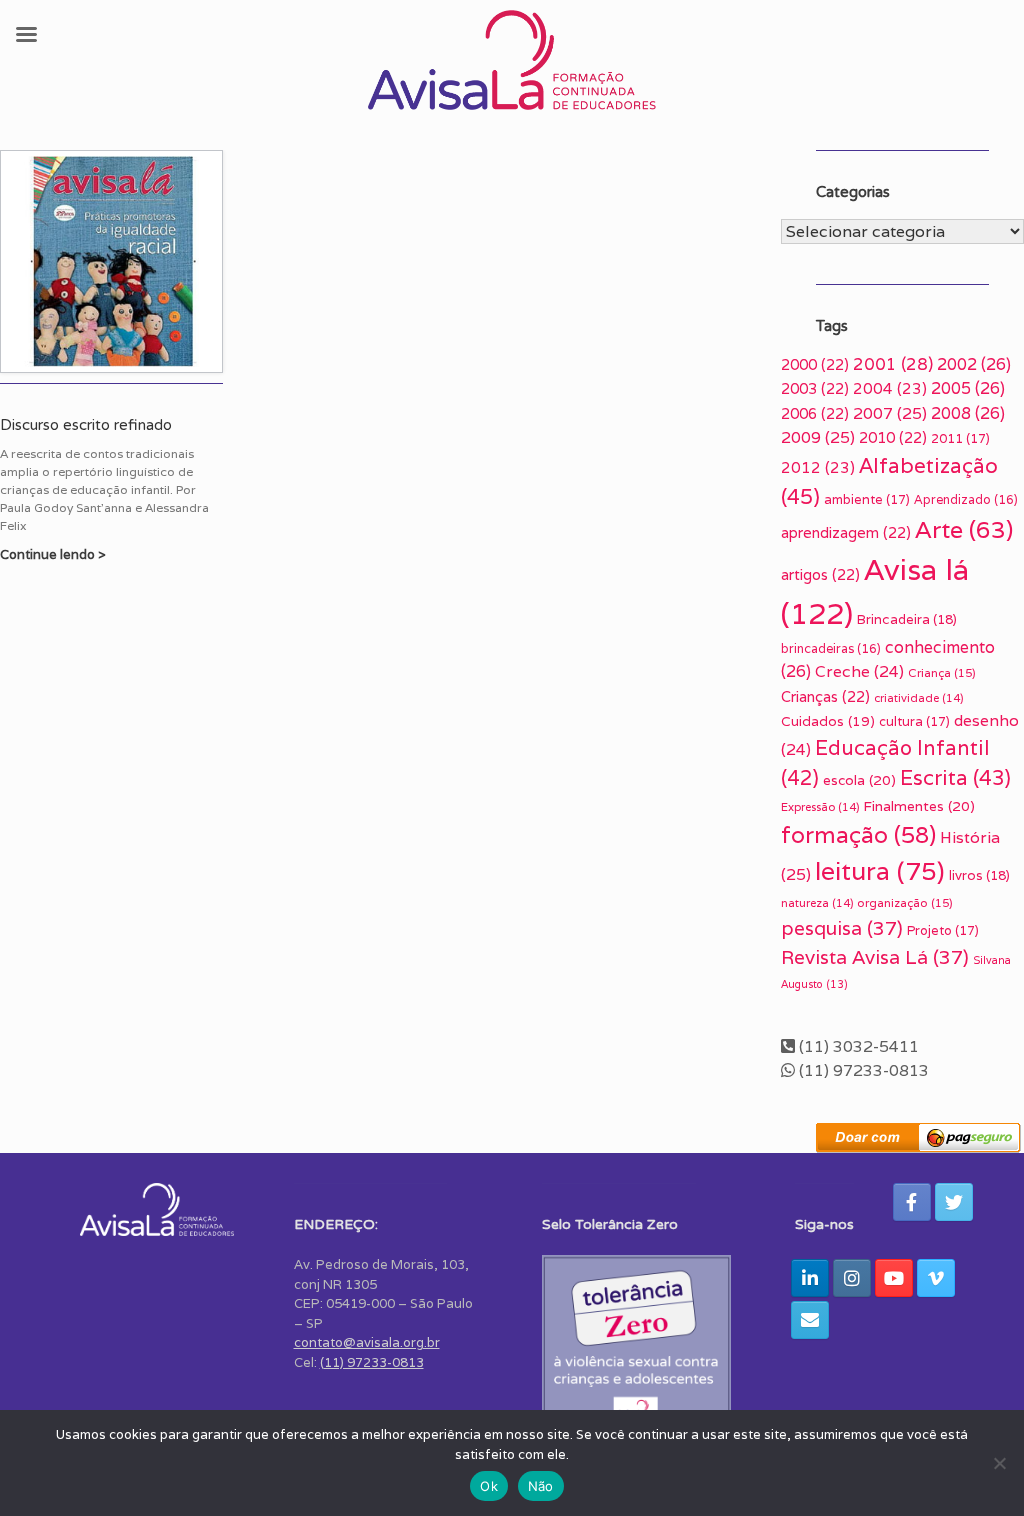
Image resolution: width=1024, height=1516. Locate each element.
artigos (820, 574)
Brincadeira (907, 619)
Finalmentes (919, 806)
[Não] (999, 1463)
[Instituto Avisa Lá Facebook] (912, 1202)
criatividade (918, 698)
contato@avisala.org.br (367, 1342)
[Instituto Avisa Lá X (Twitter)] (954, 1202)
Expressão (820, 807)
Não (541, 1486)
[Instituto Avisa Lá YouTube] (894, 1278)
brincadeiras (831, 648)
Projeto (943, 930)
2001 (893, 364)
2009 (818, 437)
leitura (880, 870)
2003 (815, 388)
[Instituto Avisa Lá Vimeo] (936, 1278)
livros (979, 875)
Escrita (955, 777)
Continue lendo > (54, 554)
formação (858, 835)
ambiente (867, 499)
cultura (914, 721)
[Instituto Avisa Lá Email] (810, 1320)
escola (859, 780)
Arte (964, 529)
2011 (960, 438)
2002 (974, 364)
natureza (817, 903)
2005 (968, 388)
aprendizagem (846, 532)
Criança (942, 672)
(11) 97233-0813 (372, 1362)
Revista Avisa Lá (875, 957)
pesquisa (842, 928)
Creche (859, 671)
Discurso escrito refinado (86, 425)
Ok (489, 1486)
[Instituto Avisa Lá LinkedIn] (810, 1278)
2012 (818, 467)
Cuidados (828, 721)
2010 (893, 437)
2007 (890, 413)
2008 (968, 413)
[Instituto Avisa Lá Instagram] (852, 1278)
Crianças (825, 696)
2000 (815, 364)
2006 (815, 413)
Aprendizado (966, 499)
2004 (890, 388)
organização (905, 902)
